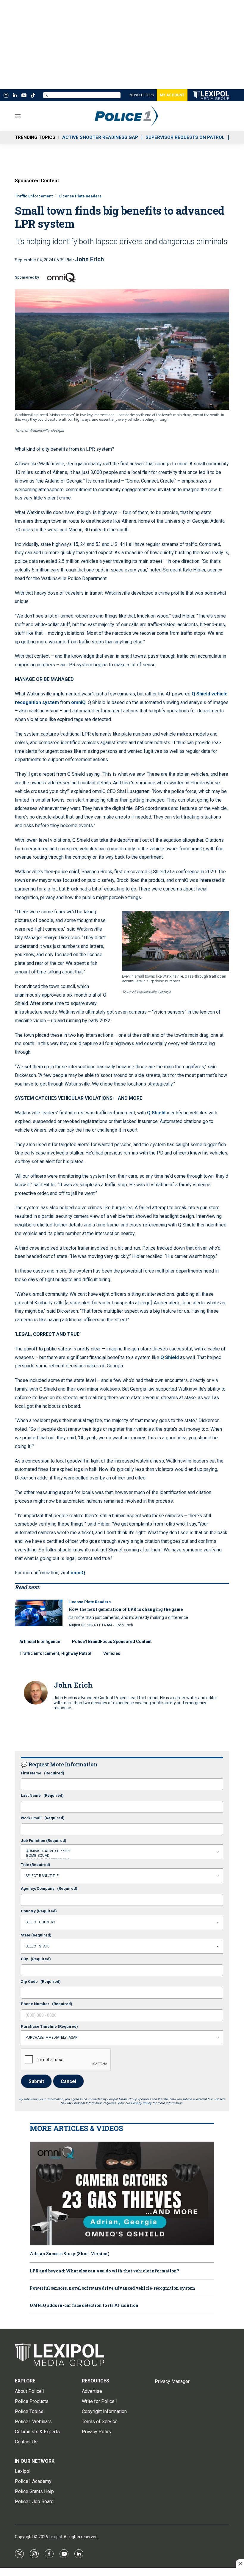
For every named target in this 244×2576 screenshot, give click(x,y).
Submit (36, 2081)
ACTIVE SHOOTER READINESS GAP (100, 137)
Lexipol (55, 2537)
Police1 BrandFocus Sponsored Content (112, 1642)
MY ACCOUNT (172, 95)
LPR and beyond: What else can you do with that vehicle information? (104, 2271)
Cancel (68, 2081)
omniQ (78, 702)
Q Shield (156, 1113)
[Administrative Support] (122, 1851)
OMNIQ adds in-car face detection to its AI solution (84, 2306)
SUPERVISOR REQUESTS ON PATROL (185, 137)
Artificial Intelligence (40, 1642)
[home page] (135, 116)
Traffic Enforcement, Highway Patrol (55, 1653)
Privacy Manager (172, 2381)
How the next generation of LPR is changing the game (126, 1609)
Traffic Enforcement (34, 196)
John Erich (89, 259)
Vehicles (112, 1653)
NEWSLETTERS (142, 95)
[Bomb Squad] (122, 1856)
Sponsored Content (37, 181)
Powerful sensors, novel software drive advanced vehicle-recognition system (112, 2288)
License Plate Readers (80, 196)
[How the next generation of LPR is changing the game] (39, 1613)
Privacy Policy (141, 2103)
